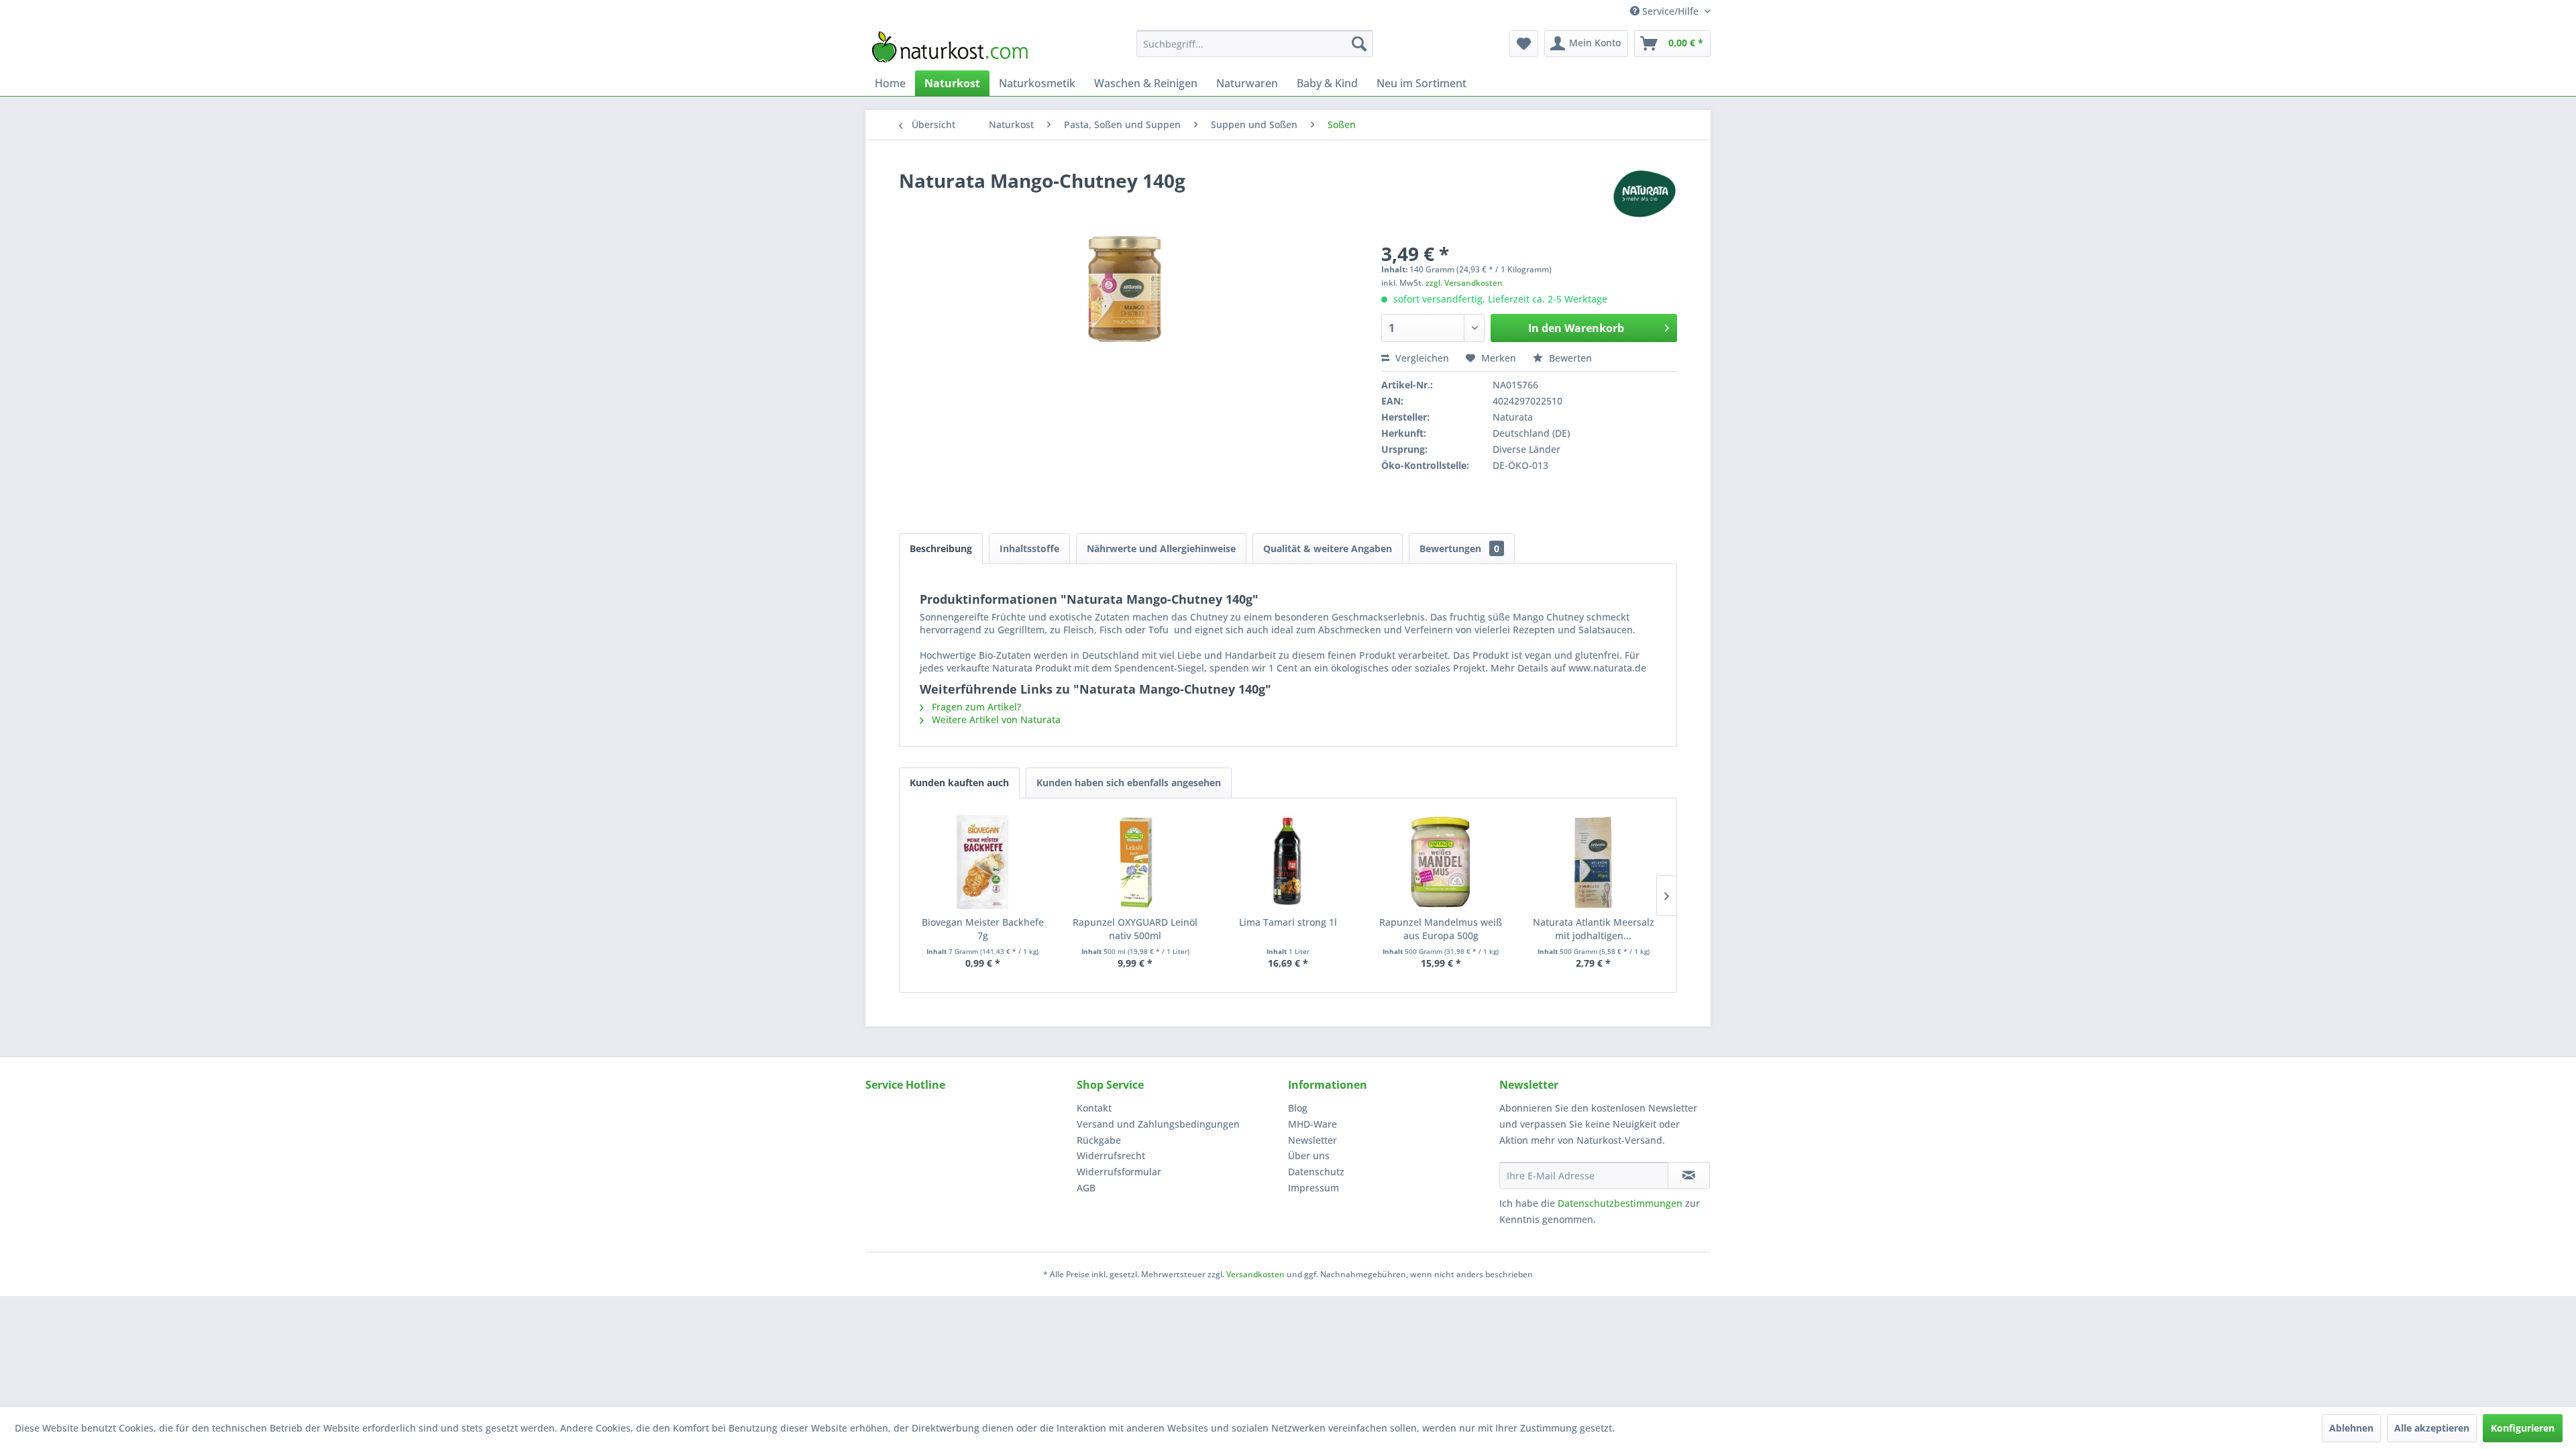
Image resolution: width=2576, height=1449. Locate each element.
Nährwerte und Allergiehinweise (1161, 548)
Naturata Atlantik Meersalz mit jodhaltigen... (1594, 929)
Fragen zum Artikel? (975, 707)
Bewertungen (1459, 548)
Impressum (1313, 1188)
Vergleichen (1421, 358)
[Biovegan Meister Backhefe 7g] (983, 862)
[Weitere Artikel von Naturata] (1644, 194)
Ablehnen (2351, 1428)
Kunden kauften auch (959, 783)
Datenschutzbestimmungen (1620, 1203)
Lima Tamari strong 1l (1288, 922)
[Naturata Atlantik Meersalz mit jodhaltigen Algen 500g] (1593, 862)
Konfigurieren (2523, 1428)
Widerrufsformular (1119, 1172)
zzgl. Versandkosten (1464, 283)
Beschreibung (941, 548)
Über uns (1309, 1156)
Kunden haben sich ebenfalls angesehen (1129, 783)
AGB (1086, 1188)
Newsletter (1312, 1140)
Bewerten (1569, 358)
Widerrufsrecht (1111, 1156)
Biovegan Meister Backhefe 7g (983, 929)
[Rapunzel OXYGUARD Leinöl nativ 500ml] (1136, 862)
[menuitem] (1255, 44)
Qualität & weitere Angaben (1328, 548)
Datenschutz (1316, 1172)
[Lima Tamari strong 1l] (1288, 862)
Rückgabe (1099, 1140)
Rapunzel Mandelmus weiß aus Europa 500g (1441, 929)
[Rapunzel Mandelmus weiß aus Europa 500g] (1441, 862)
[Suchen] (1359, 44)
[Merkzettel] (1524, 44)
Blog (1298, 1108)
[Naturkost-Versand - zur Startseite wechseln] (950, 47)
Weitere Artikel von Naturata (995, 719)
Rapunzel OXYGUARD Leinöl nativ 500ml (1135, 929)
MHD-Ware (1312, 1124)
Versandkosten (1255, 1274)
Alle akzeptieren (2432, 1428)
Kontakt (1094, 1108)
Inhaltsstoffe (1029, 548)
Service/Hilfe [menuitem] (1670, 11)
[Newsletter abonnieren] (1689, 1175)
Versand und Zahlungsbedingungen (1158, 1124)
